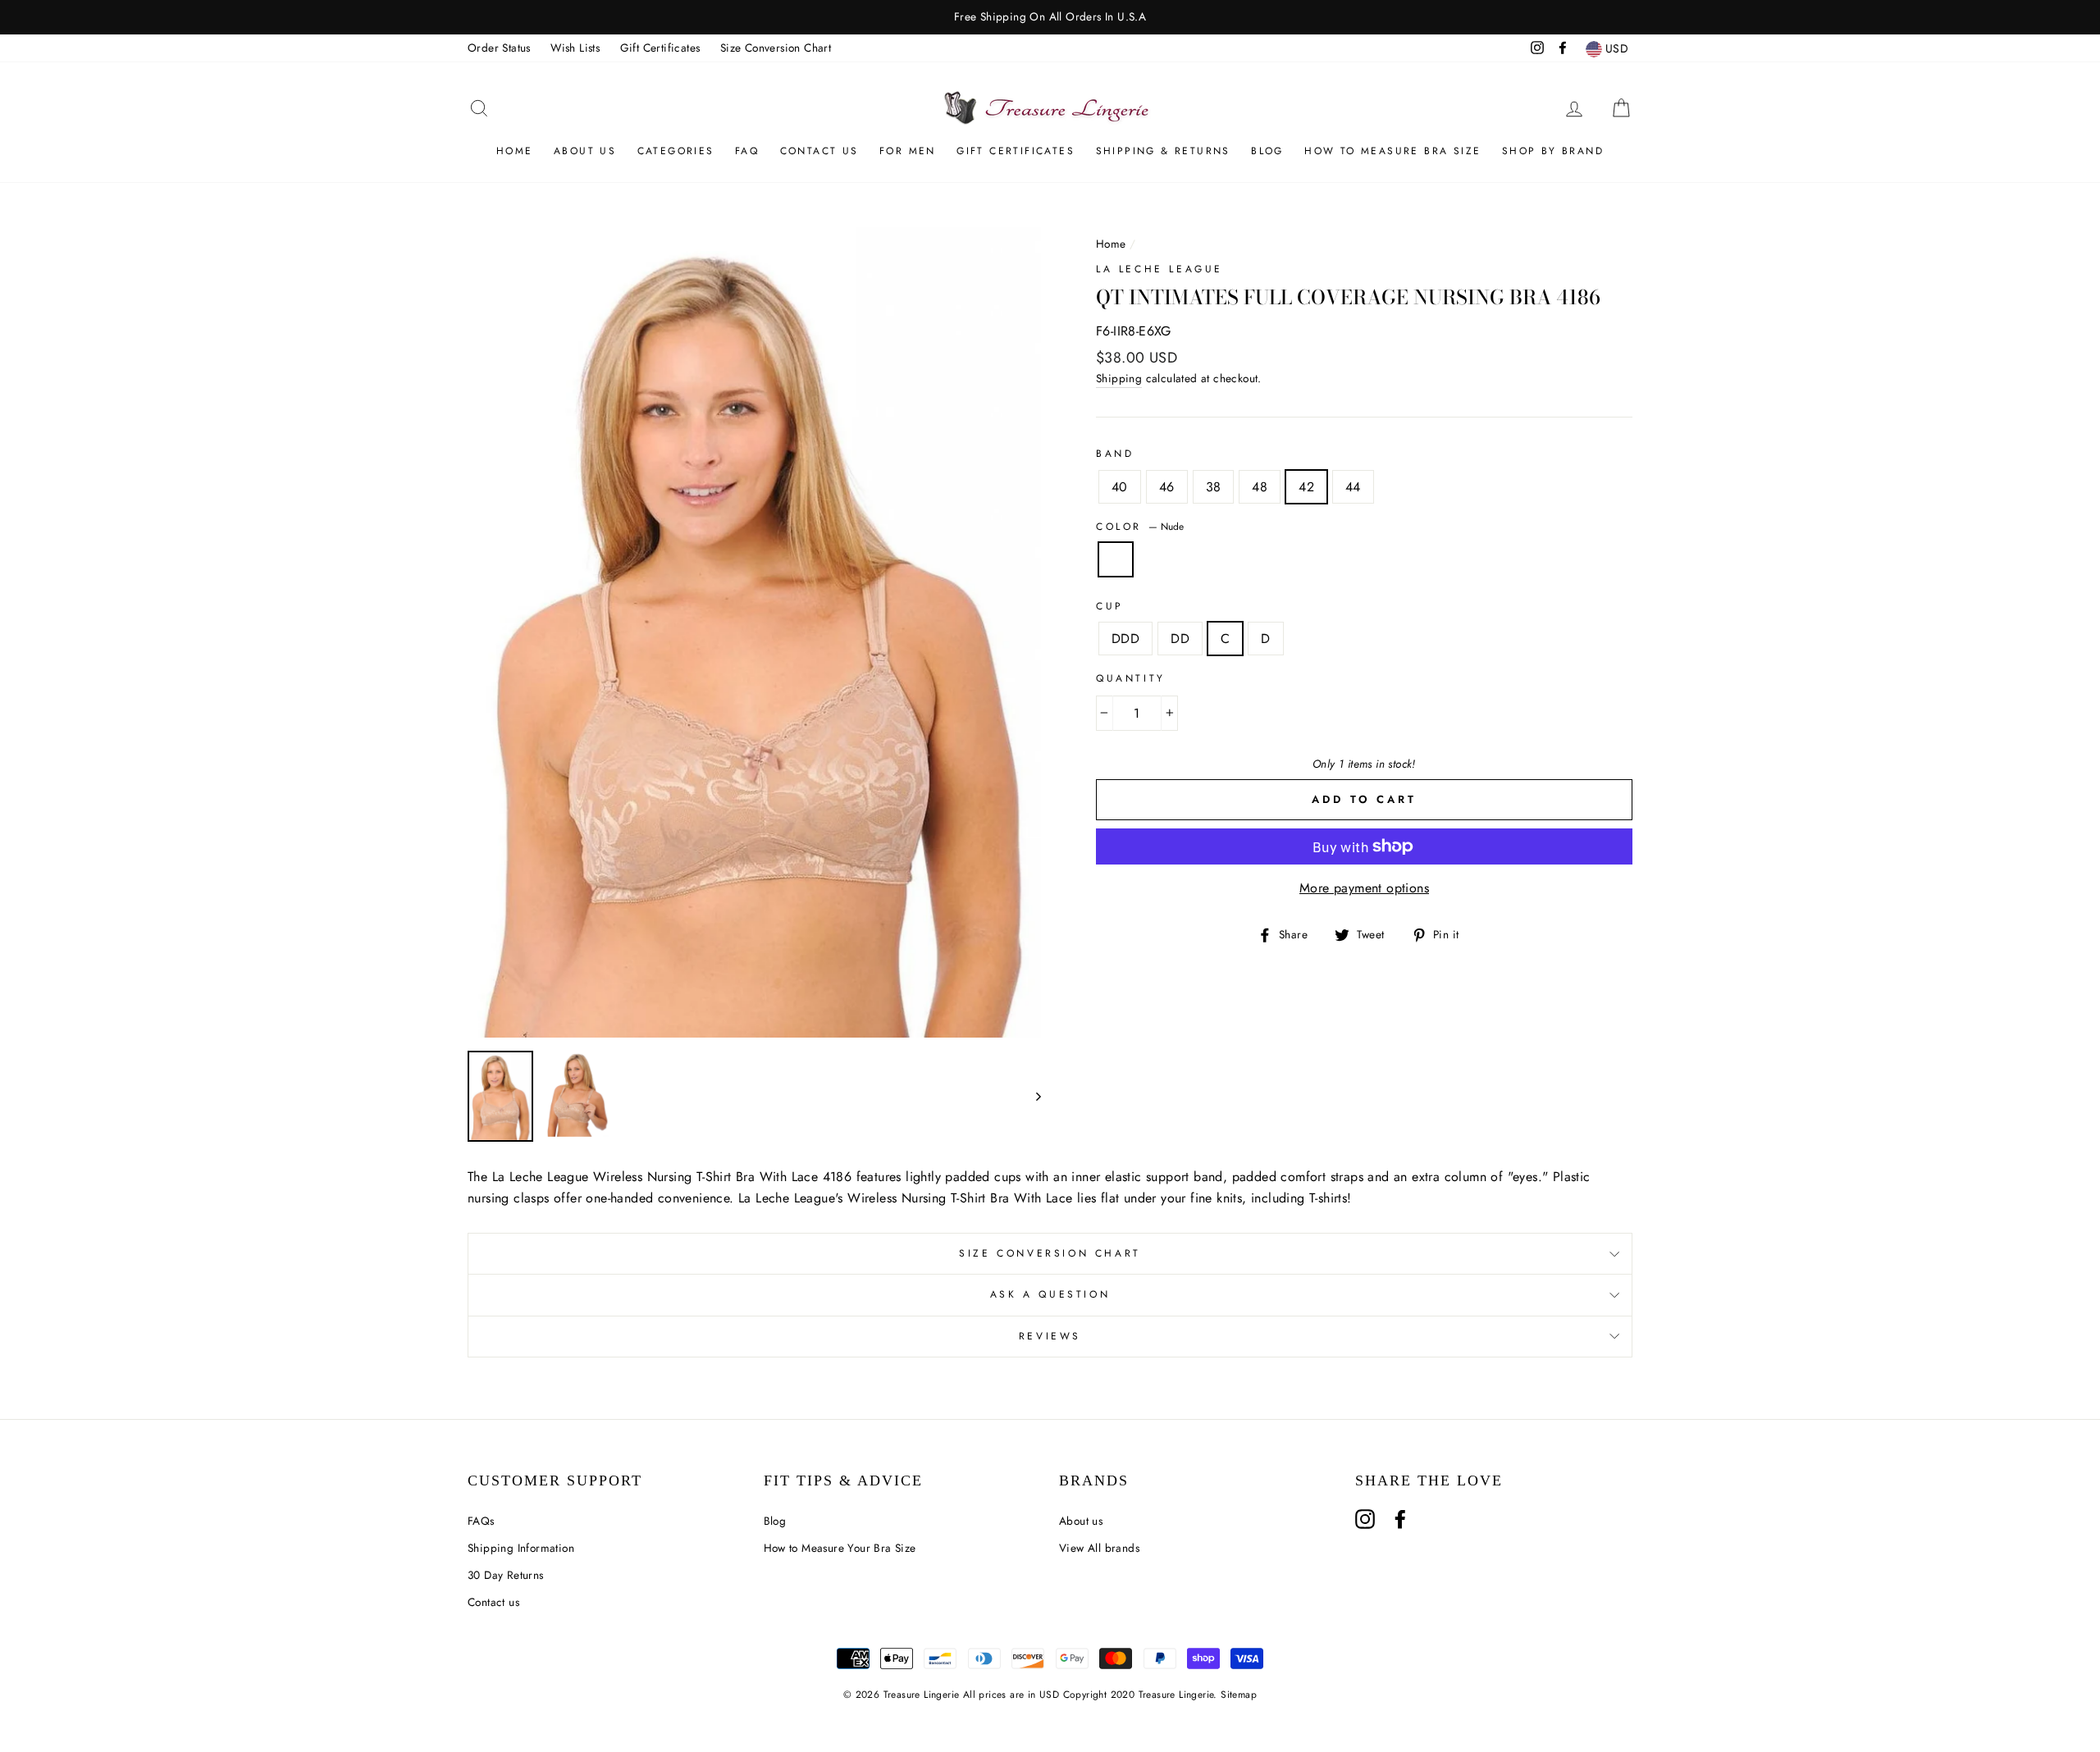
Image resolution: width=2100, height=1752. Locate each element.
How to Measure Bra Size (1392, 151)
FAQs (481, 1521)
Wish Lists (575, 48)
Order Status (499, 48)
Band (1115, 454)
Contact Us (819, 151)
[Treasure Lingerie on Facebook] (1400, 1519)
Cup (1110, 606)
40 (1120, 487)
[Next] (1031, 1096)
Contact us (493, 1602)
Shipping (1119, 378)
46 (1167, 487)
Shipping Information (521, 1548)
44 (1353, 487)
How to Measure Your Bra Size (840, 1548)
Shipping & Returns (1163, 151)
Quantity (1131, 678)
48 (1260, 487)
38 (1214, 487)
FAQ (747, 151)
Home (515, 151)
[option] (1050, 17)
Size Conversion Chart (776, 48)
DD (1180, 639)
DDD (1125, 639)
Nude (1116, 559)
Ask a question (1050, 1294)
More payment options (1364, 888)
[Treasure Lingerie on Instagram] (1365, 1519)
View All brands (1099, 1548)
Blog (1267, 151)
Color (1140, 527)
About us (585, 151)
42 (1306, 487)
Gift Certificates (660, 48)
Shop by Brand (1553, 151)
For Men (908, 151)
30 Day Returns (506, 1575)
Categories (676, 151)
